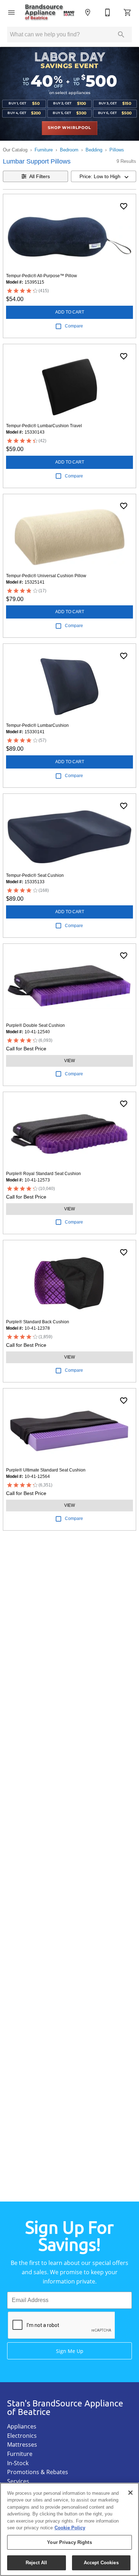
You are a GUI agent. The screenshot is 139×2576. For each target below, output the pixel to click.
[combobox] (104, 176)
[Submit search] (121, 35)
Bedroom (69, 150)
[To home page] (50, 12)
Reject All (36, 2563)
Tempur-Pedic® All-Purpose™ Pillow (42, 276)
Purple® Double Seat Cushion (35, 1025)
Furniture (44, 150)
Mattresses (22, 2445)
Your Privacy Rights (69, 2542)
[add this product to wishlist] (124, 206)
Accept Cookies (101, 2563)
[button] (11, 12)
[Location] (88, 12)
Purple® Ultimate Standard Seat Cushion (46, 1470)
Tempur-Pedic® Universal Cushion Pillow (46, 576)
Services (18, 2481)
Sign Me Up (70, 2351)
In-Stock (18, 2463)
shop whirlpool (69, 128)
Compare (74, 326)
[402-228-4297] (108, 12)
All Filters (40, 176)
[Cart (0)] (128, 12)
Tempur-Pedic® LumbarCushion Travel (44, 426)
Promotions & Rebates (38, 2472)
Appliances (22, 2426)
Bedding (94, 150)
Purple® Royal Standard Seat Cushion (43, 1174)
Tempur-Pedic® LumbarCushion (37, 725)
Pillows (117, 150)
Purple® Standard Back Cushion (38, 1322)
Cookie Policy (70, 2528)
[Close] (130, 2493)
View (69, 1061)
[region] (69, 2529)
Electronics (22, 2436)
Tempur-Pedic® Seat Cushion (35, 875)
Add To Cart (70, 312)
